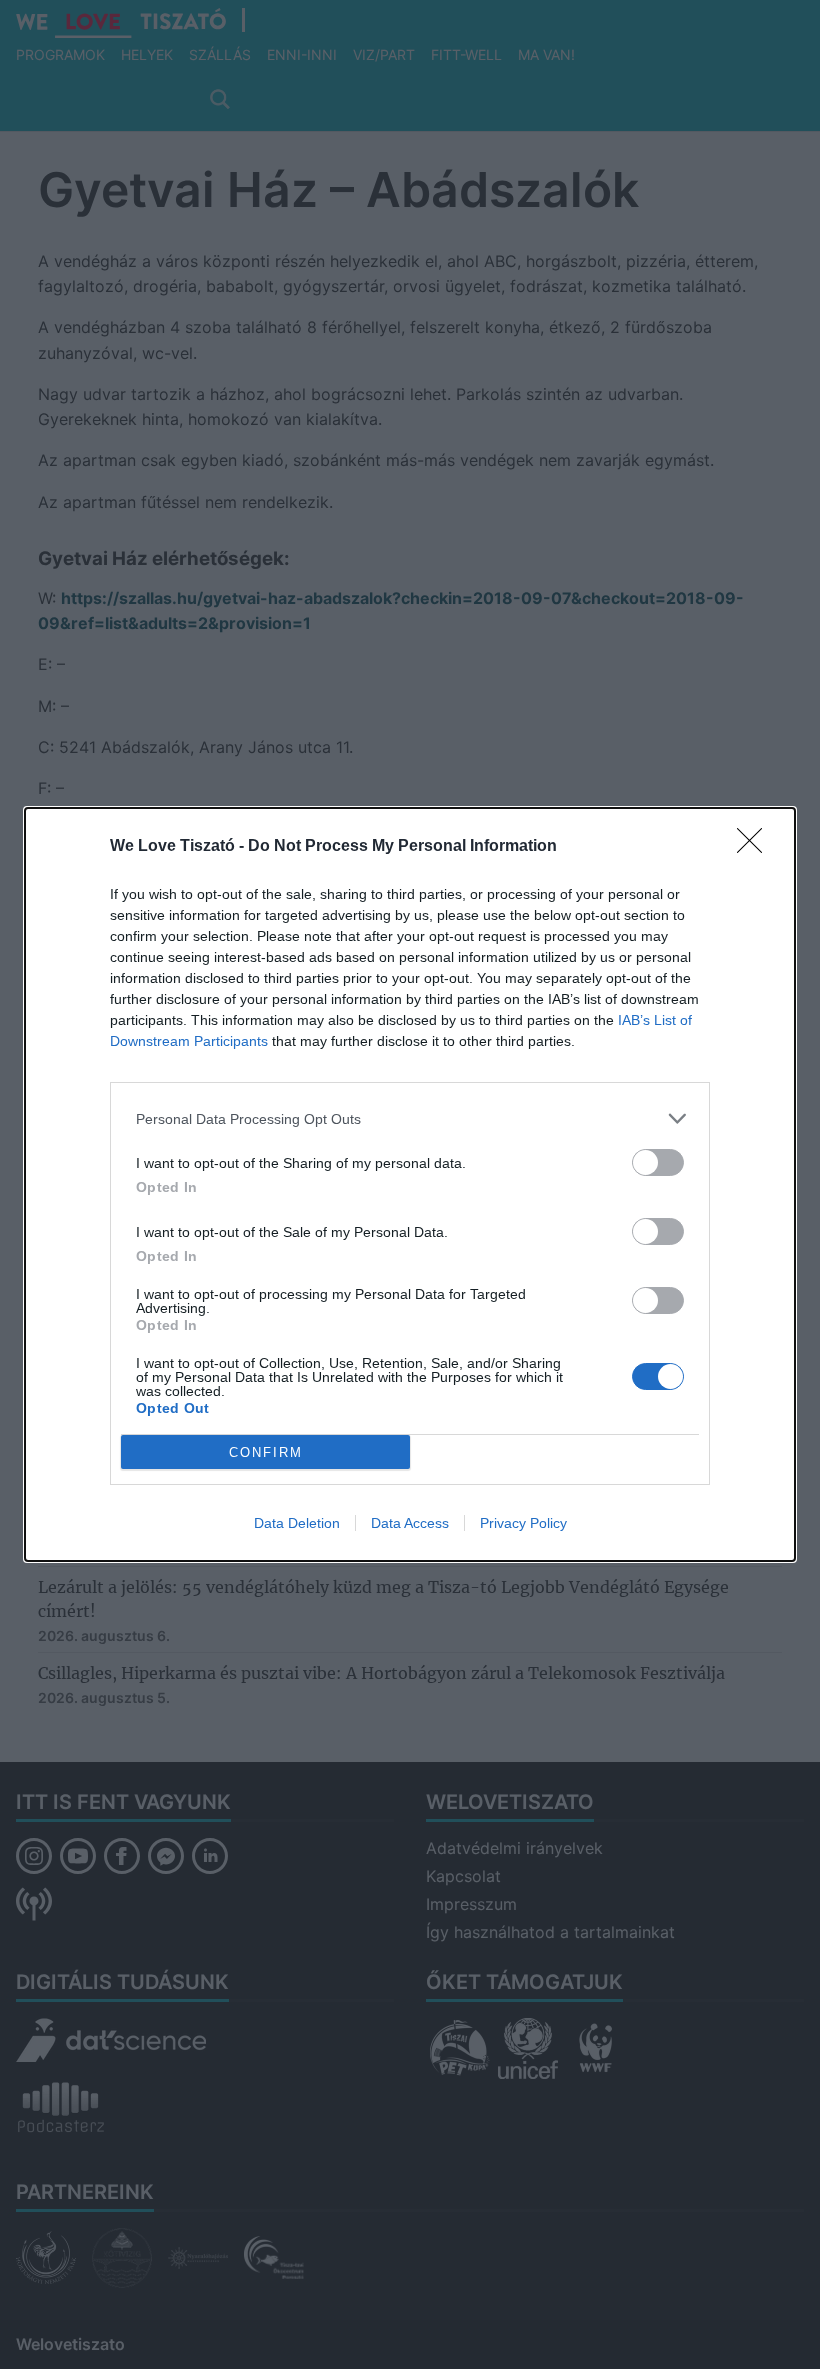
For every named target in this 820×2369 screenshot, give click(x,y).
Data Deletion (297, 1523)
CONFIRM (266, 1452)
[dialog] (410, 1184)
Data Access (410, 1523)
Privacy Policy (523, 1523)
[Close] (756, 847)
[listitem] (410, 1118)
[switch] (658, 1162)
